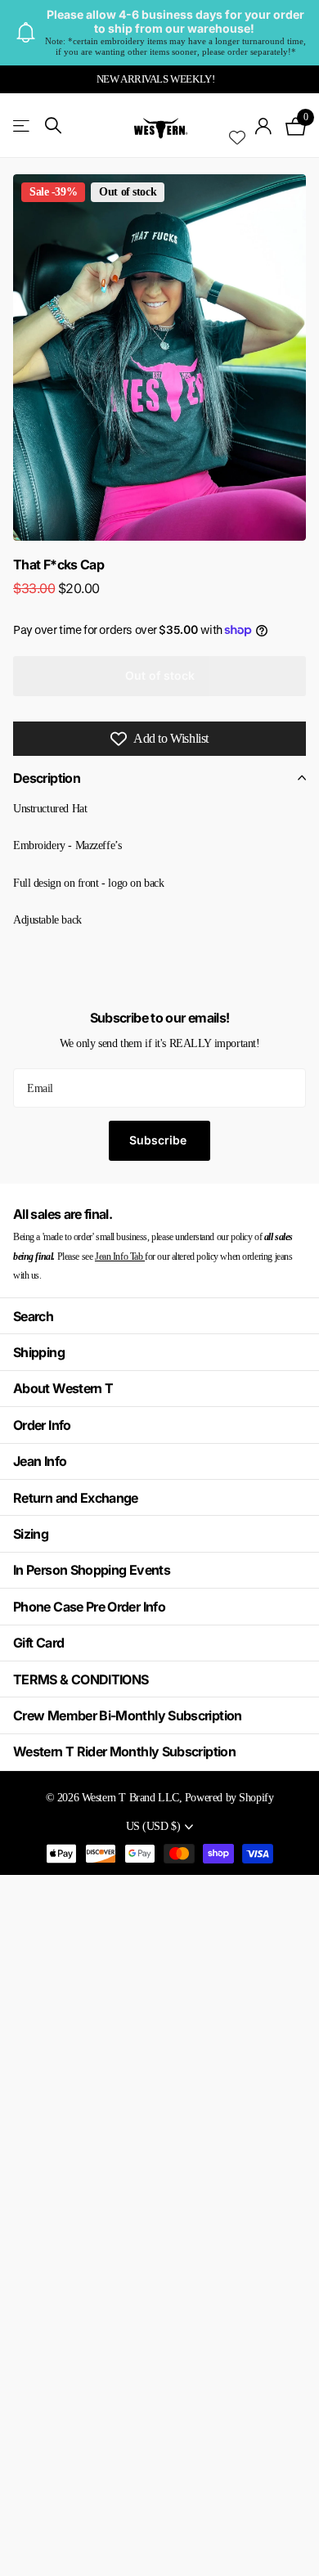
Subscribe (159, 1140)
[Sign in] (264, 126)
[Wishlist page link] (237, 126)
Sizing (31, 1534)
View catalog (22, 126)
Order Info (42, 1425)
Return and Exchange (76, 1498)
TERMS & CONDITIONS (81, 1679)
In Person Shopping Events (92, 1570)
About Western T (63, 1388)
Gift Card (38, 1643)
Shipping (39, 1352)
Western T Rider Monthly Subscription (124, 1751)
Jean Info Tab (120, 1257)
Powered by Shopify (229, 1797)
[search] (53, 126)
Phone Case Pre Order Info (89, 1607)
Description (47, 778)
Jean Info (40, 1461)
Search (33, 1316)
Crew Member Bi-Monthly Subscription (128, 1715)
